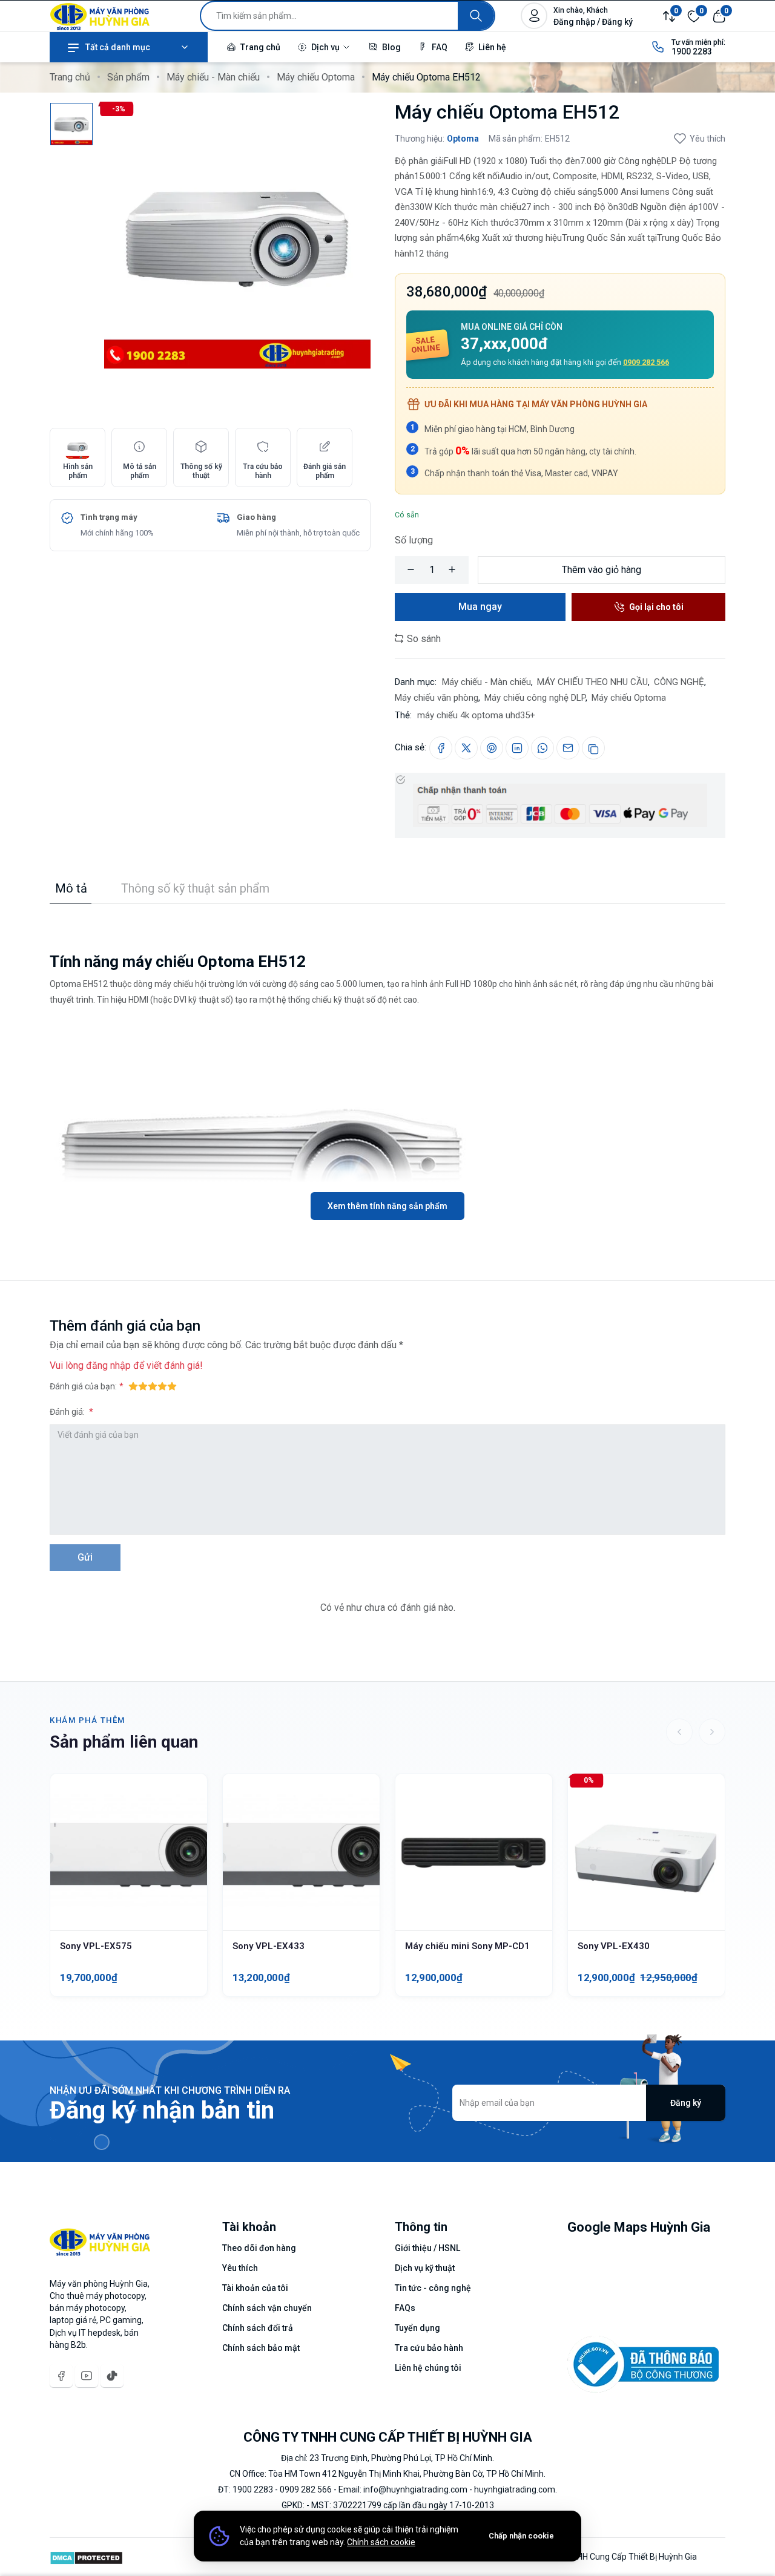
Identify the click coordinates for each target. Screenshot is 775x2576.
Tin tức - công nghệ (433, 2288)
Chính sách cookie (381, 2542)
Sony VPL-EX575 (96, 1946)
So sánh (423, 639)
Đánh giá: (68, 1412)
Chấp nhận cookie (521, 2536)
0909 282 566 (646, 362)
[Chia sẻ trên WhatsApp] (542, 748)
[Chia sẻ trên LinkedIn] (517, 748)
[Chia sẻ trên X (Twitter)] (466, 748)
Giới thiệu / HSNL (427, 2248)
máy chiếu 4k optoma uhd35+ (476, 715)
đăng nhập (108, 1365)
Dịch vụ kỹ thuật (425, 2268)
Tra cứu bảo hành (429, 2348)
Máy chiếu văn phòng (437, 698)
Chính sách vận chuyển (267, 2308)
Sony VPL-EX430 (614, 1946)
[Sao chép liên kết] (593, 748)
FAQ (439, 47)
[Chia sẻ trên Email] (568, 748)
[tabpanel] (387, 1062)
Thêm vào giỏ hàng (602, 570)
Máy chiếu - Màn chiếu (213, 77)
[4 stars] (162, 1386)
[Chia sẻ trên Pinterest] (492, 748)
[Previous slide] (679, 1732)
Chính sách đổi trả (258, 2328)
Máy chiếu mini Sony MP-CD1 (467, 1946)
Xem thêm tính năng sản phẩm (387, 1206)
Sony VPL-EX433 (269, 1946)
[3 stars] (153, 1386)
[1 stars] (133, 1386)
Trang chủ (259, 47)
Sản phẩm (128, 77)
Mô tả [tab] (71, 888)
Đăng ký (686, 2103)
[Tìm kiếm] (476, 16)
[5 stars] (172, 1386)
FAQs (405, 2308)
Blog (391, 47)
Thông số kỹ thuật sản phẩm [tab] (195, 888)
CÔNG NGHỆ (679, 682)
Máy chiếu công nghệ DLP (535, 698)
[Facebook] (61, 2376)
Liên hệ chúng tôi (428, 2368)
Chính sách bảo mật (261, 2348)
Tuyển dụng (417, 2328)
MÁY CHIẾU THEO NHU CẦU (592, 682)
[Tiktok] (112, 2376)
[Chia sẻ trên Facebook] (441, 748)
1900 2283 (692, 51)
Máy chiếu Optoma (316, 77)
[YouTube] (87, 2376)
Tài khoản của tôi (255, 2288)
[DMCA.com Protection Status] (86, 2557)
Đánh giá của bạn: (83, 1386)
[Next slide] (712, 1732)
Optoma (463, 139)
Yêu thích (707, 139)
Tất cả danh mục (118, 47)
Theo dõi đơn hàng (259, 2248)
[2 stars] (143, 1386)
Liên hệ (491, 47)
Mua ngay (480, 607)
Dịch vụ (325, 47)
